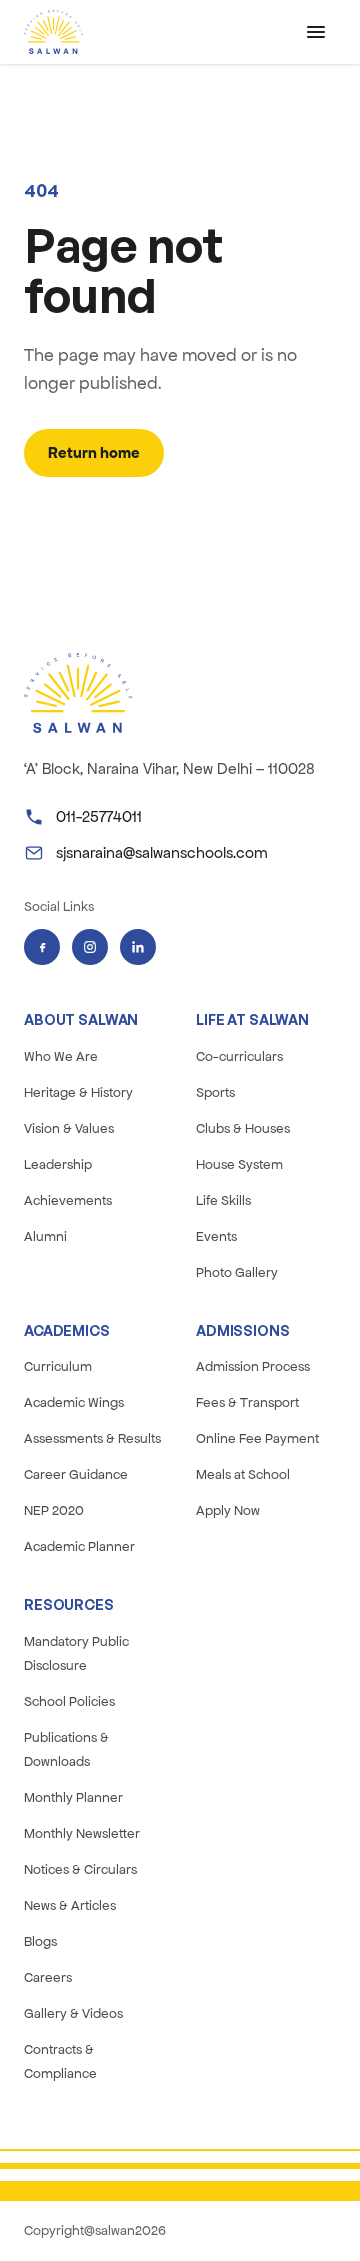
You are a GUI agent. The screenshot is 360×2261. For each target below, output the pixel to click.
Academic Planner (79, 1546)
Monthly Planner (73, 1797)
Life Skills (223, 1200)
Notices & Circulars (80, 1869)
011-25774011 (99, 816)
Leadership (58, 1164)
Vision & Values (69, 1128)
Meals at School (243, 1474)
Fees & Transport (247, 1402)
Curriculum (58, 1366)
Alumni (45, 1236)
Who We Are (61, 1056)
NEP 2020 (54, 1510)
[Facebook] (42, 947)
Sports (215, 1092)
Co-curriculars (239, 1056)
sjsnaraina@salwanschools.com (162, 852)
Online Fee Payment (257, 1438)
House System (239, 1164)
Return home (94, 452)
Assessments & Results (92, 1438)
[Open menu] (316, 32)
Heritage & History (78, 1092)
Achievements (68, 1200)
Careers (48, 1977)
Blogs (40, 1941)
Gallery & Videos (73, 2013)
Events (216, 1236)
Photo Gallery (237, 1272)
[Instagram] (90, 947)
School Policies (69, 1701)
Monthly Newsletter (82, 1833)
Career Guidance (76, 1474)
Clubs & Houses (243, 1128)
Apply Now (228, 1510)
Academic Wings (74, 1402)
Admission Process (253, 1366)
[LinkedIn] (138, 947)
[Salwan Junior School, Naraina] (53, 32)
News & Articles (70, 1905)
